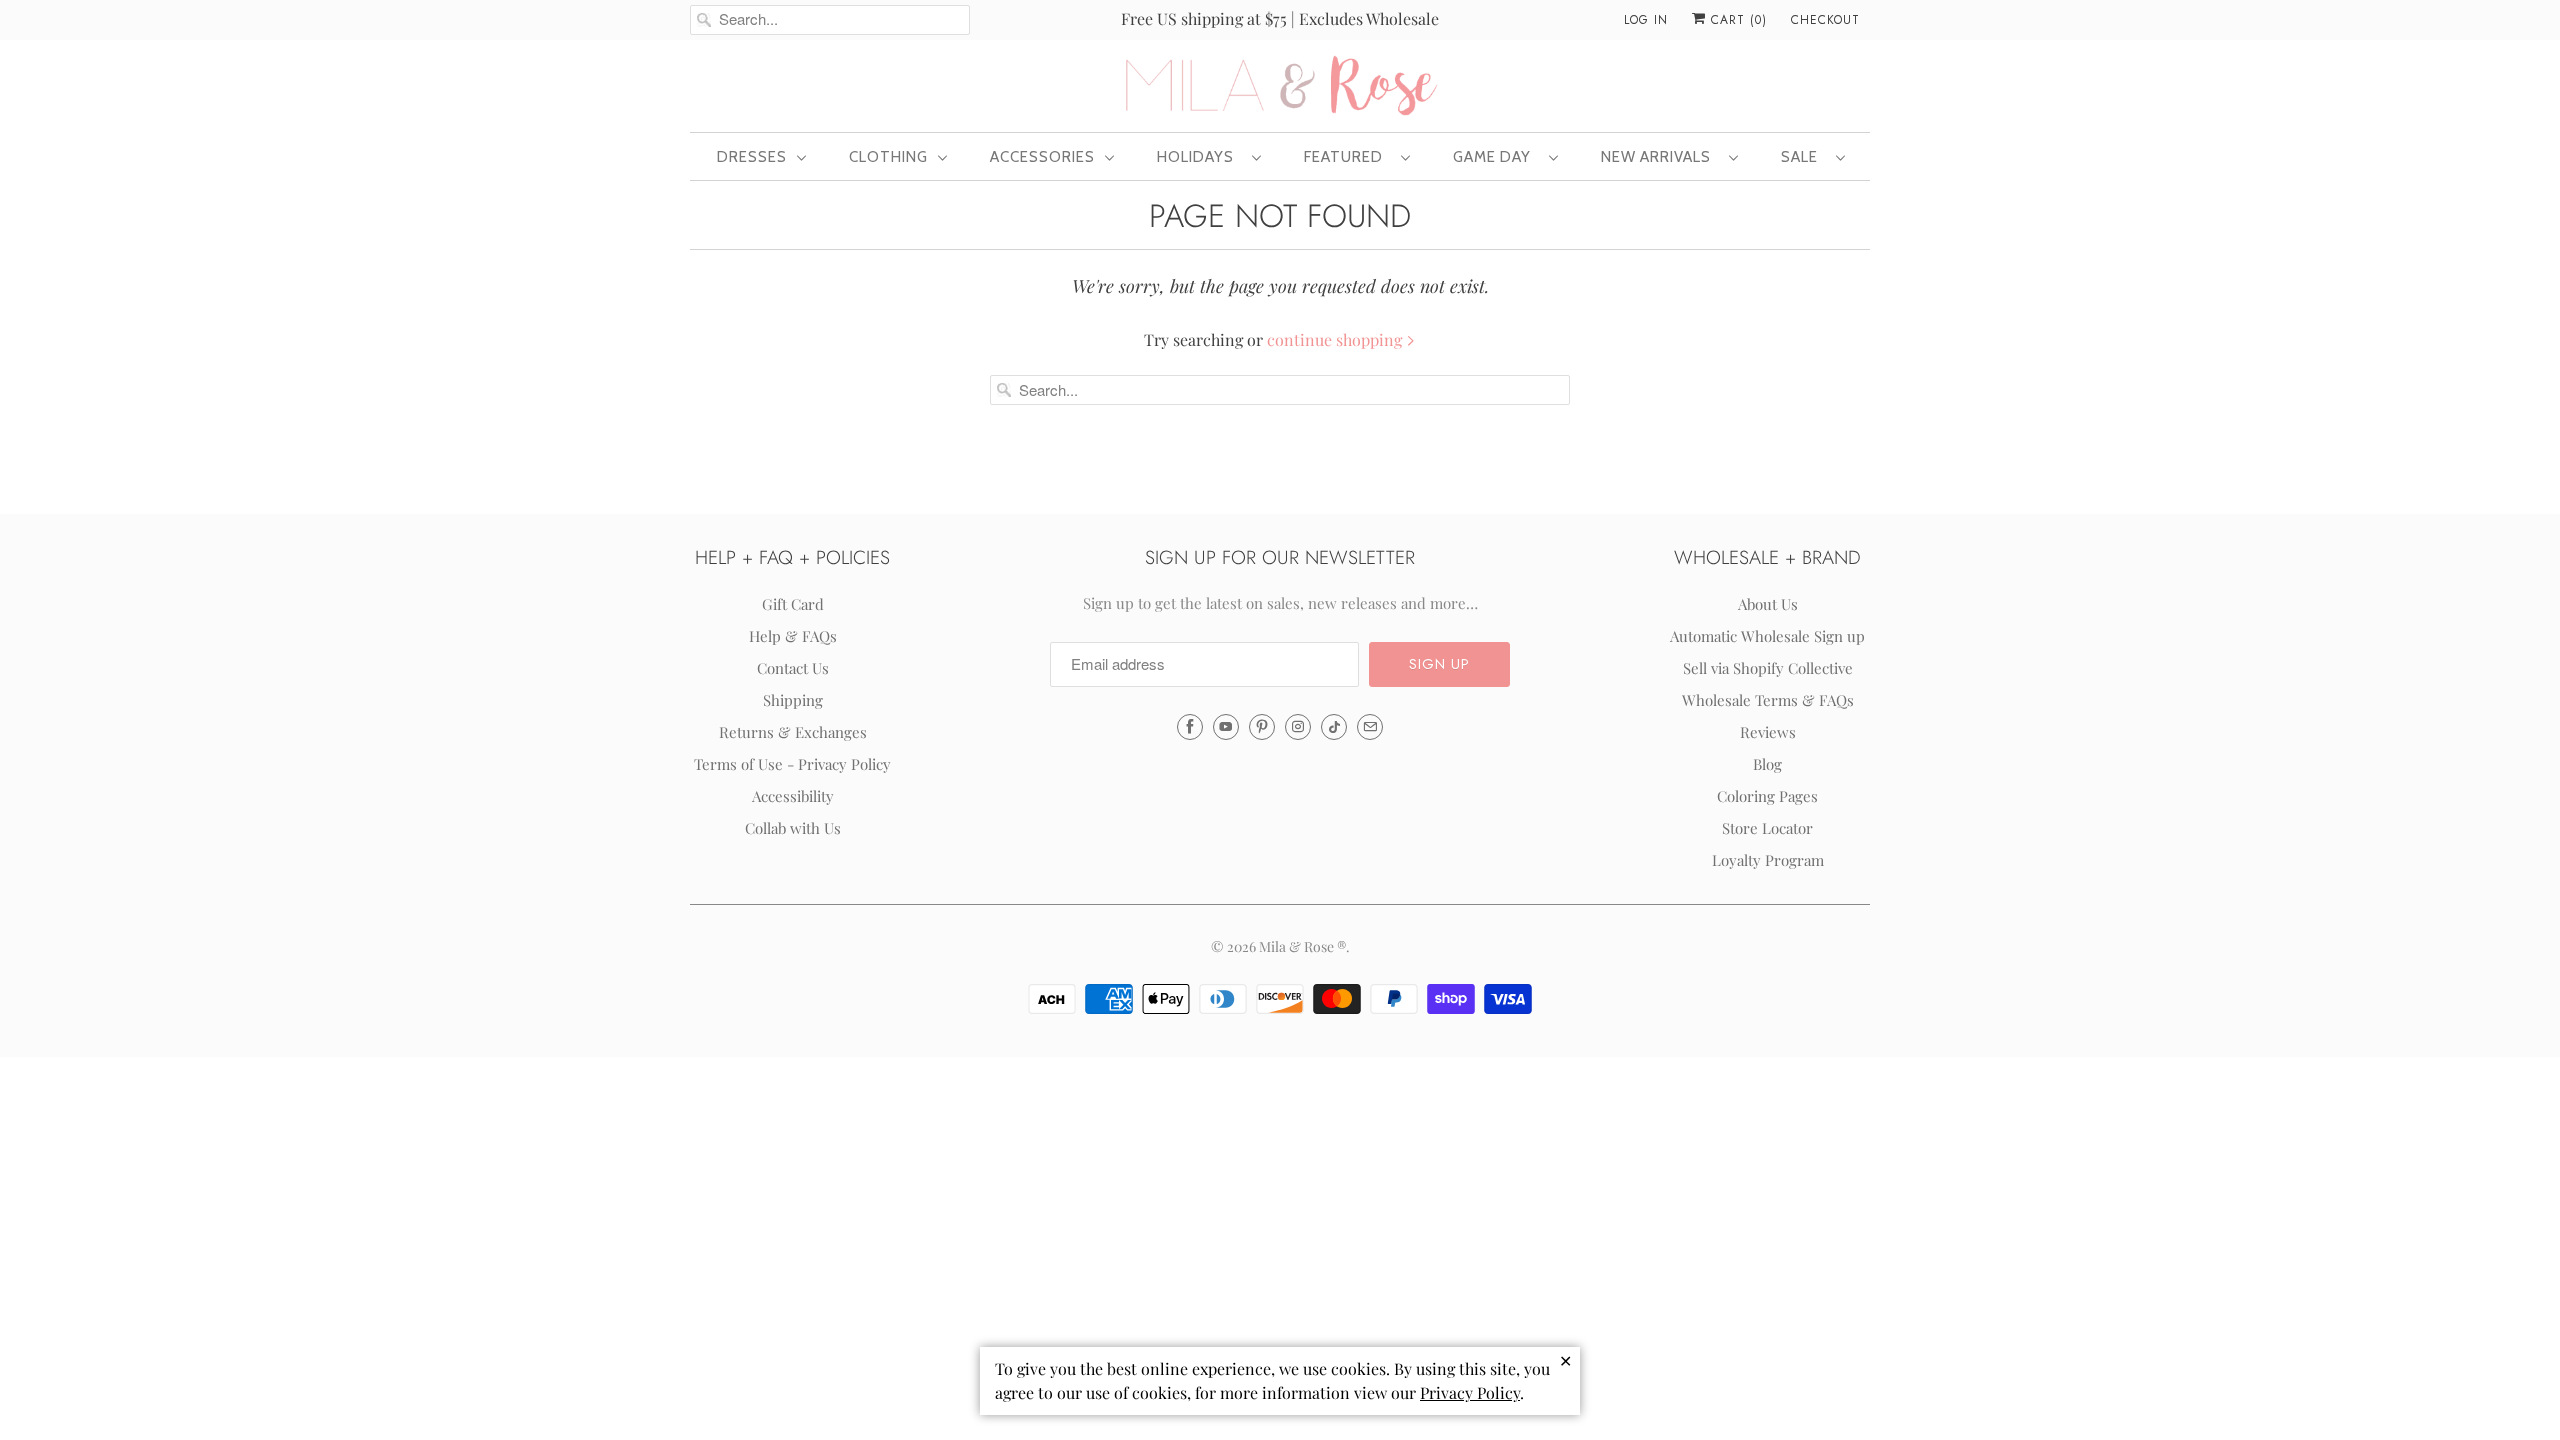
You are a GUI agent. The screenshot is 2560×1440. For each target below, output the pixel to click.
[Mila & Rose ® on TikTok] (1334, 727)
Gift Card (793, 604)
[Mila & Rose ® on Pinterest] (1262, 727)
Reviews (1768, 732)
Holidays (1199, 157)
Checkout (1825, 20)
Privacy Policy (1470, 1392)
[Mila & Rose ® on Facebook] (1190, 727)
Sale (1803, 157)
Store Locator (1767, 828)
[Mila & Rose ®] (1280, 84)
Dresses (752, 157)
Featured (1347, 157)
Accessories (1042, 157)
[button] (1439, 664)
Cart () (1736, 20)
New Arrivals (1660, 157)
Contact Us (793, 668)
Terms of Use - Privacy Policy (792, 764)
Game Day (1496, 157)
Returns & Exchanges (793, 732)
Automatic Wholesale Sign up (1767, 636)
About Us (1768, 604)
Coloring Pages (1767, 796)
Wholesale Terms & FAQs (1768, 700)
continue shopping (1336, 339)
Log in (1646, 20)
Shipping (793, 700)
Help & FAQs (793, 636)
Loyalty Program (1768, 860)
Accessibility (793, 796)
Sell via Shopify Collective (1768, 668)
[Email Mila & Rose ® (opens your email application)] (1370, 727)
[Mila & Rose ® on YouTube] (1226, 727)
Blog (1767, 764)
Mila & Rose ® (1302, 946)
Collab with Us (793, 828)
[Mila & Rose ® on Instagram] (1298, 727)
